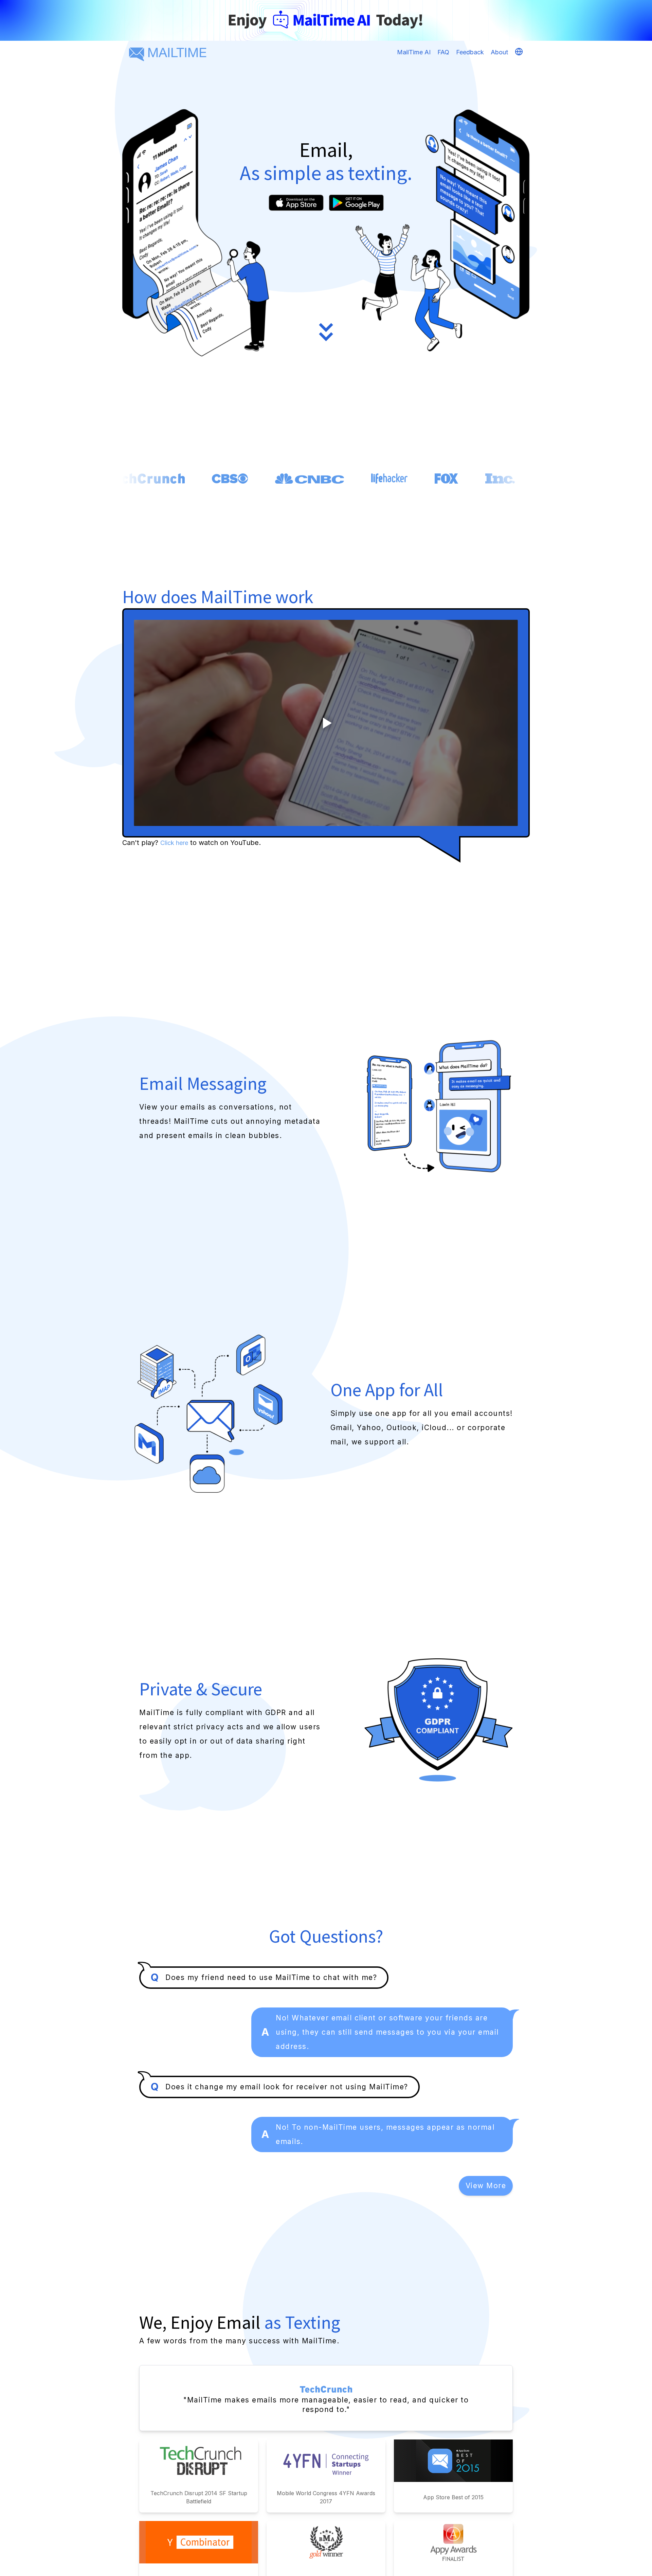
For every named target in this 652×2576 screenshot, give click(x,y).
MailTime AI (414, 52)
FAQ (443, 52)
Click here (174, 843)
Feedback (470, 52)
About (499, 52)
